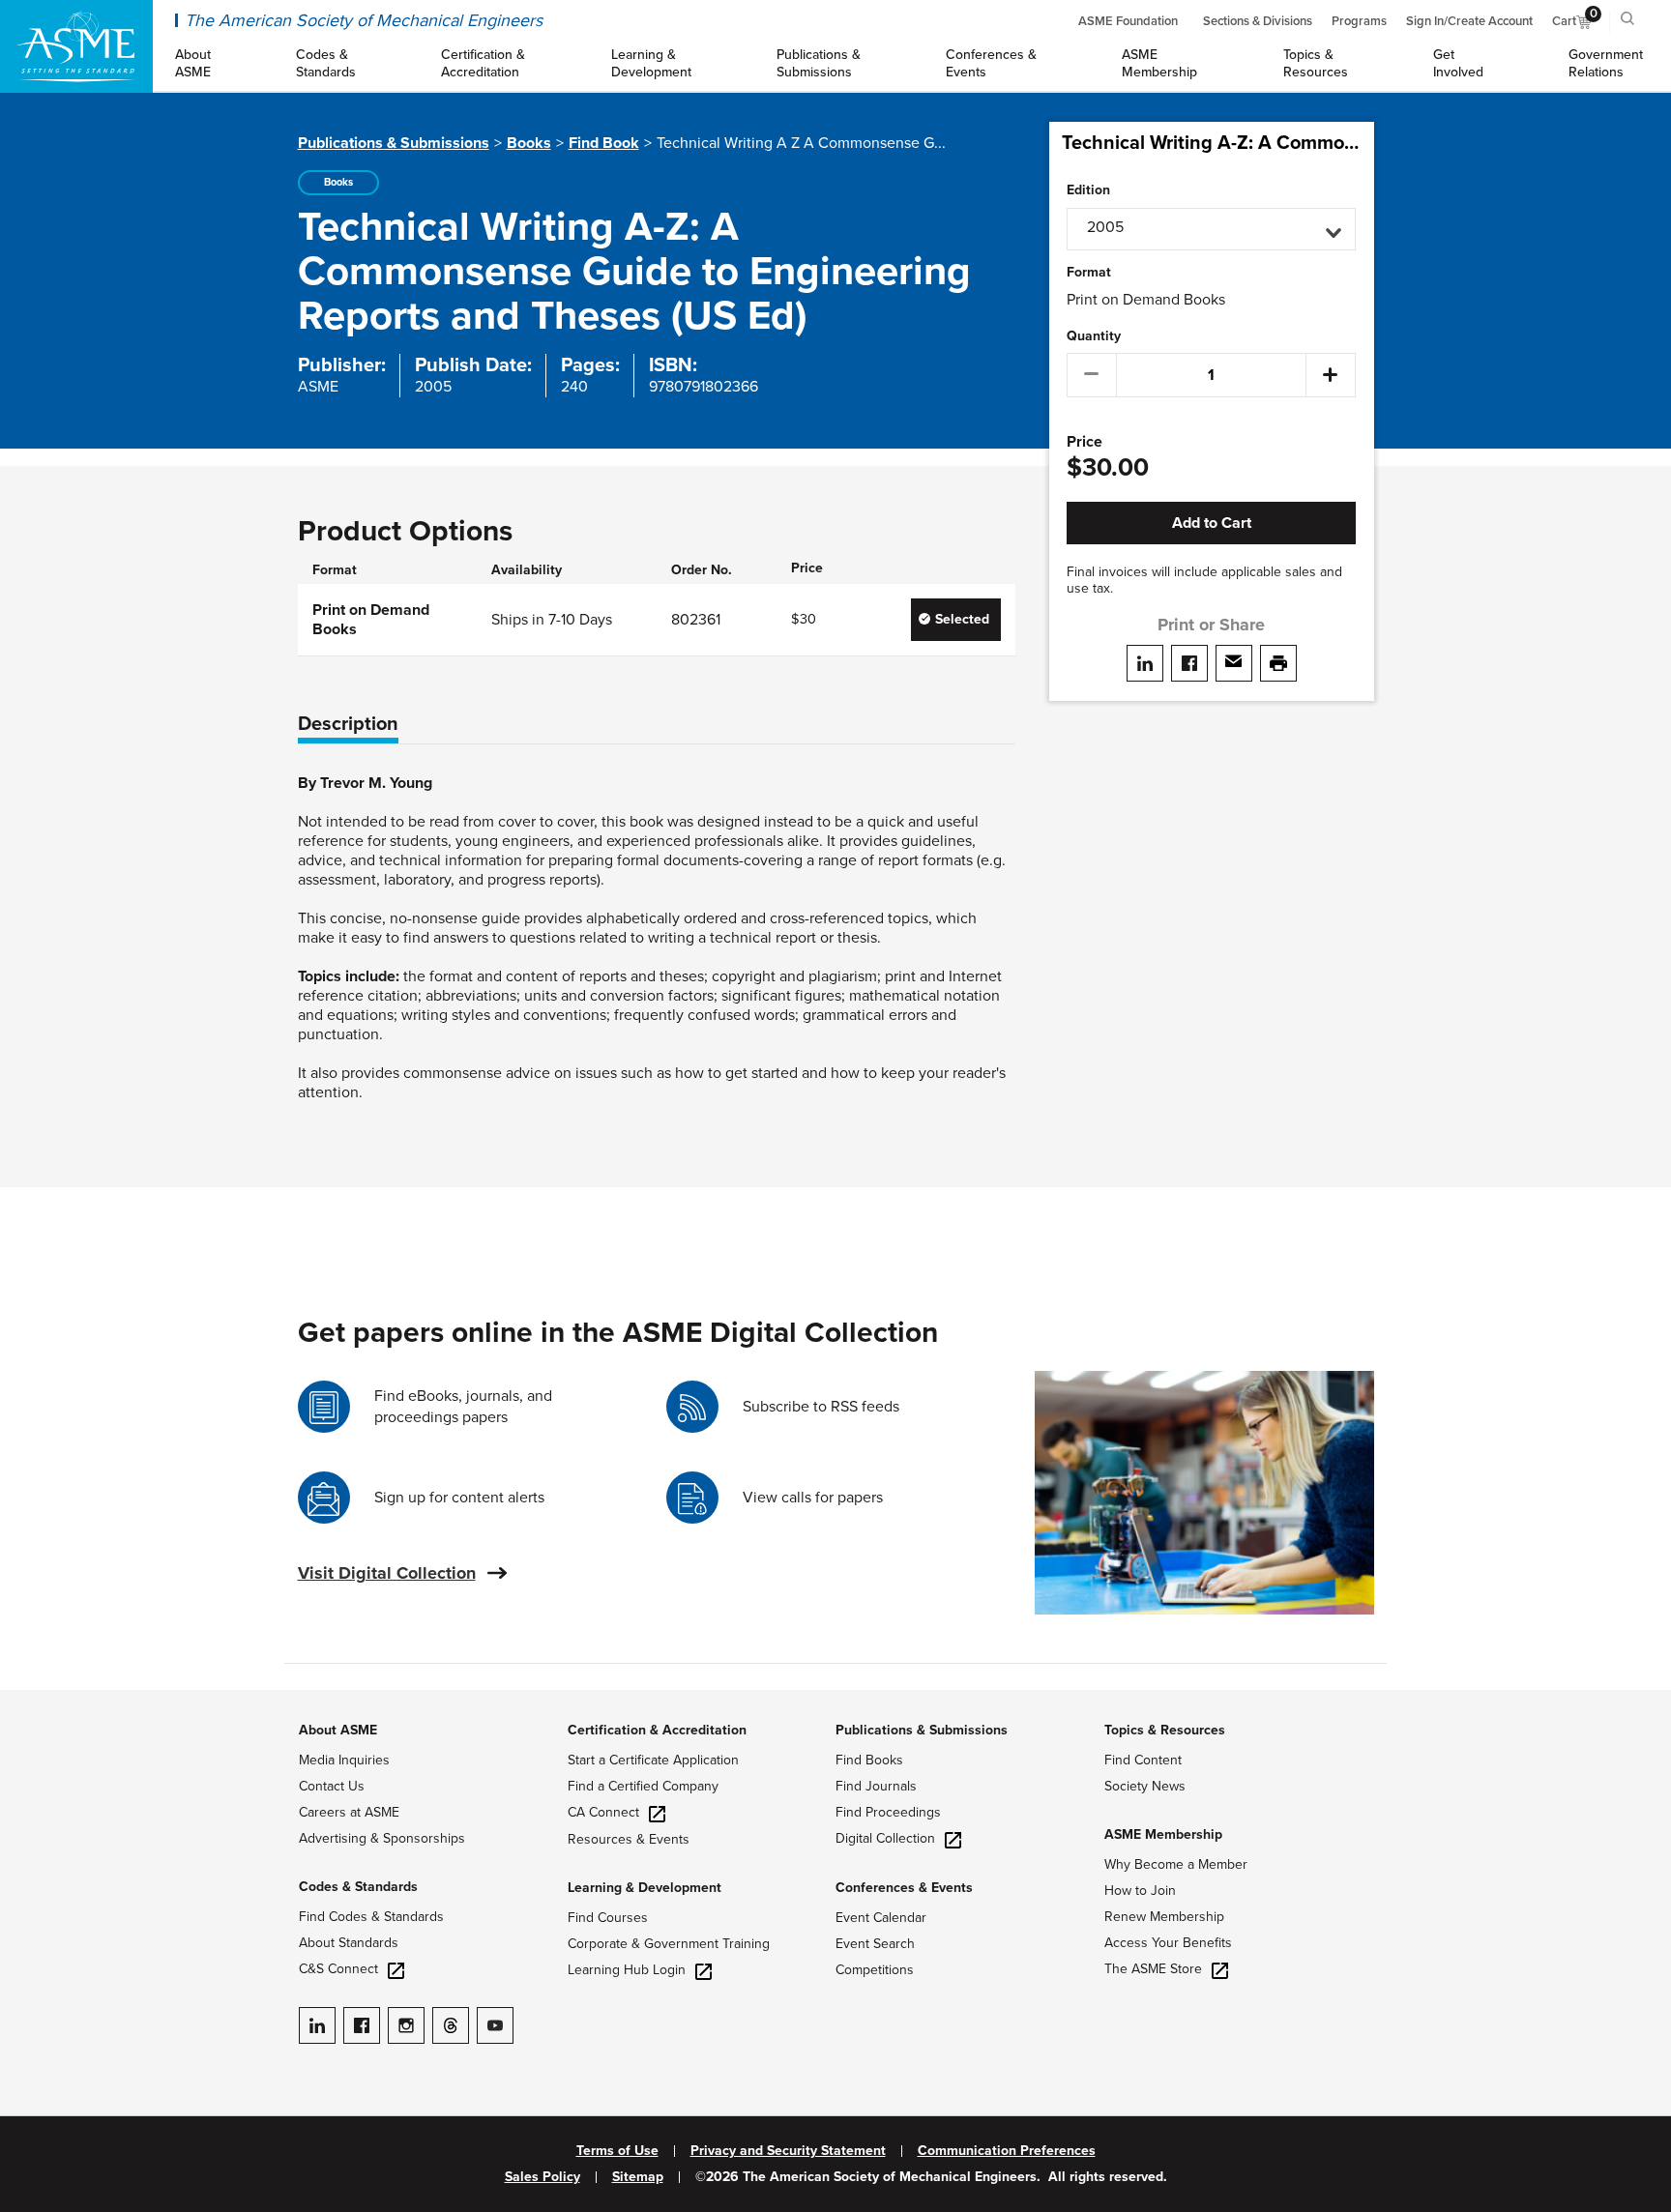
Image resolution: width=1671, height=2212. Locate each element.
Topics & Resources (1165, 1730)
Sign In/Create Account (1469, 21)
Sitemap (638, 2177)
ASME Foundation (1128, 21)
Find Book (604, 143)
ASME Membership (1163, 1834)
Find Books (869, 1760)
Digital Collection (885, 1838)
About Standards (349, 1943)
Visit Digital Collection (387, 1573)
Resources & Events (629, 1839)
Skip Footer (39, 1700)
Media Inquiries (344, 1760)
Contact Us (332, 1786)
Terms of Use (617, 2151)
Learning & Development (645, 1888)
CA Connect (603, 1812)
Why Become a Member (1176, 1864)
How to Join (1140, 1891)
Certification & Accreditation (657, 1730)
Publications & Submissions (394, 143)
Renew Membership (1164, 1917)
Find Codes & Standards (371, 1917)
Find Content (1143, 1760)
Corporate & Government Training (669, 1944)
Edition (1088, 190)
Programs (1359, 21)
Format (1089, 273)
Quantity (1094, 336)
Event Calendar (881, 1918)
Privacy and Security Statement (788, 2151)
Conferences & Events (904, 1888)
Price (1085, 442)
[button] (1211, 229)
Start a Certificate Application (653, 1760)
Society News (1145, 1786)
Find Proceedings (888, 1812)
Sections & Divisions (1258, 21)
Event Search (875, 1944)
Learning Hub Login (627, 1970)
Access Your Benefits (1168, 1943)
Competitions (875, 1970)
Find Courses (608, 1918)
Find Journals (876, 1786)
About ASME (338, 1730)
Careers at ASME (349, 1812)
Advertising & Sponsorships (382, 1838)
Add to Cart (1212, 523)
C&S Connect (338, 1969)
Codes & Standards (358, 1887)
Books (529, 143)
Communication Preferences (1007, 2151)
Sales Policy (542, 2177)
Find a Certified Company (643, 1786)
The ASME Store (1153, 1969)
